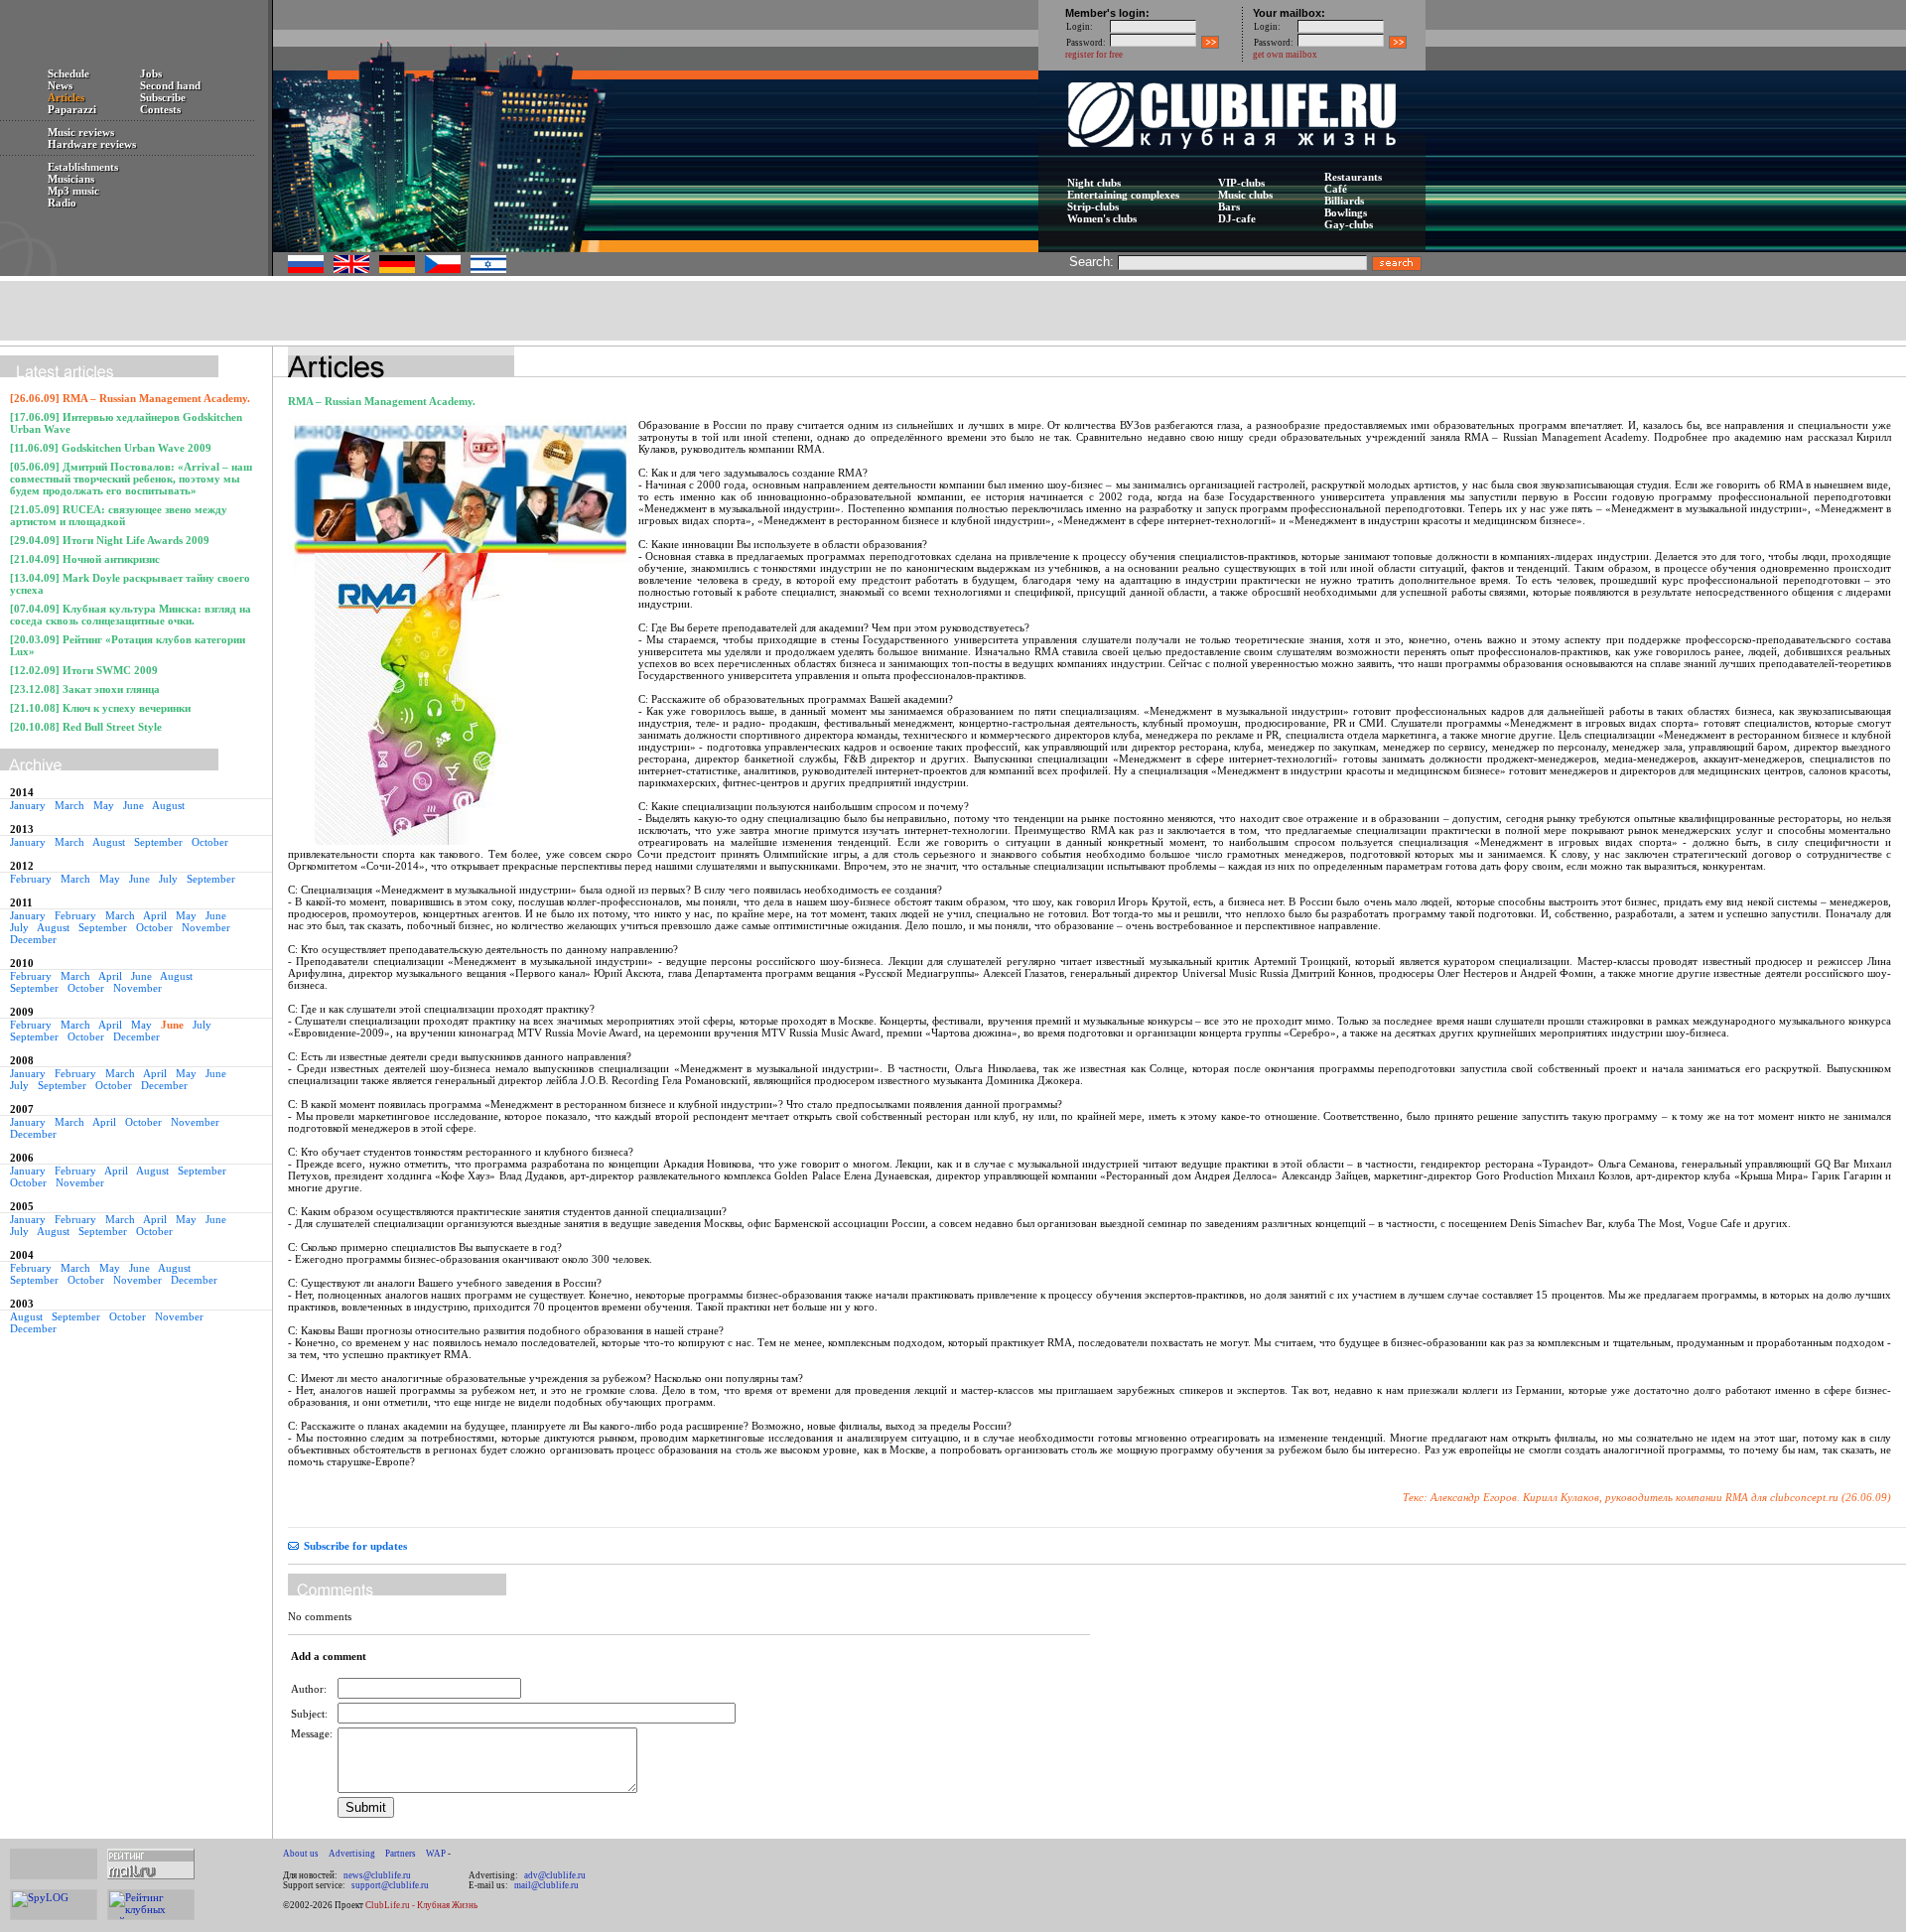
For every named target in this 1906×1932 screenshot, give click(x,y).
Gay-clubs (1349, 224)
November (206, 927)
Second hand (170, 85)
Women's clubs (1102, 218)
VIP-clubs (1241, 183)
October (210, 842)
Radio (62, 203)
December (33, 939)
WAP (436, 1854)
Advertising (352, 1854)
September (158, 842)
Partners (401, 1854)
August (168, 805)
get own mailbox (1285, 55)
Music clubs (1245, 195)
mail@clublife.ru (546, 1885)
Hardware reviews (92, 144)
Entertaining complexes (1123, 195)
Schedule (68, 73)
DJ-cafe (1237, 218)
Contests (160, 109)
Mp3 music (73, 191)
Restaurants (1353, 177)
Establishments (83, 167)
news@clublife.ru (377, 1875)
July (168, 879)
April (155, 915)
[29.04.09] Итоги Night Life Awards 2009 (110, 540)
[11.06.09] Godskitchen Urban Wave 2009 (111, 448)
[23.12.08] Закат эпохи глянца (85, 689)
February (31, 879)
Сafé (1336, 189)
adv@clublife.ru (555, 1875)
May (104, 805)
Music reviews (81, 132)
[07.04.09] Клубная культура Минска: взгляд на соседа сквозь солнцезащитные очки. (131, 615)
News (60, 85)
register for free (1094, 55)
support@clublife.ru (390, 1885)
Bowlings (1346, 212)
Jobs (151, 73)
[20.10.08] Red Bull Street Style (86, 727)
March (69, 805)
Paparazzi (72, 109)
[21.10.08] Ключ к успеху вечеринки (100, 708)
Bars (1229, 207)
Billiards (1344, 201)
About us (301, 1854)
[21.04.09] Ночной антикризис (85, 559)
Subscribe (163, 97)
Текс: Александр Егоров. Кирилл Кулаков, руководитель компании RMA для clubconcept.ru (1621, 1497)
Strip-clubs (1093, 207)
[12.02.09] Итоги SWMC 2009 (84, 670)
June (134, 805)
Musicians (71, 179)
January (28, 805)
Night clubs (1094, 183)
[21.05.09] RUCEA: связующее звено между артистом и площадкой (119, 515)
